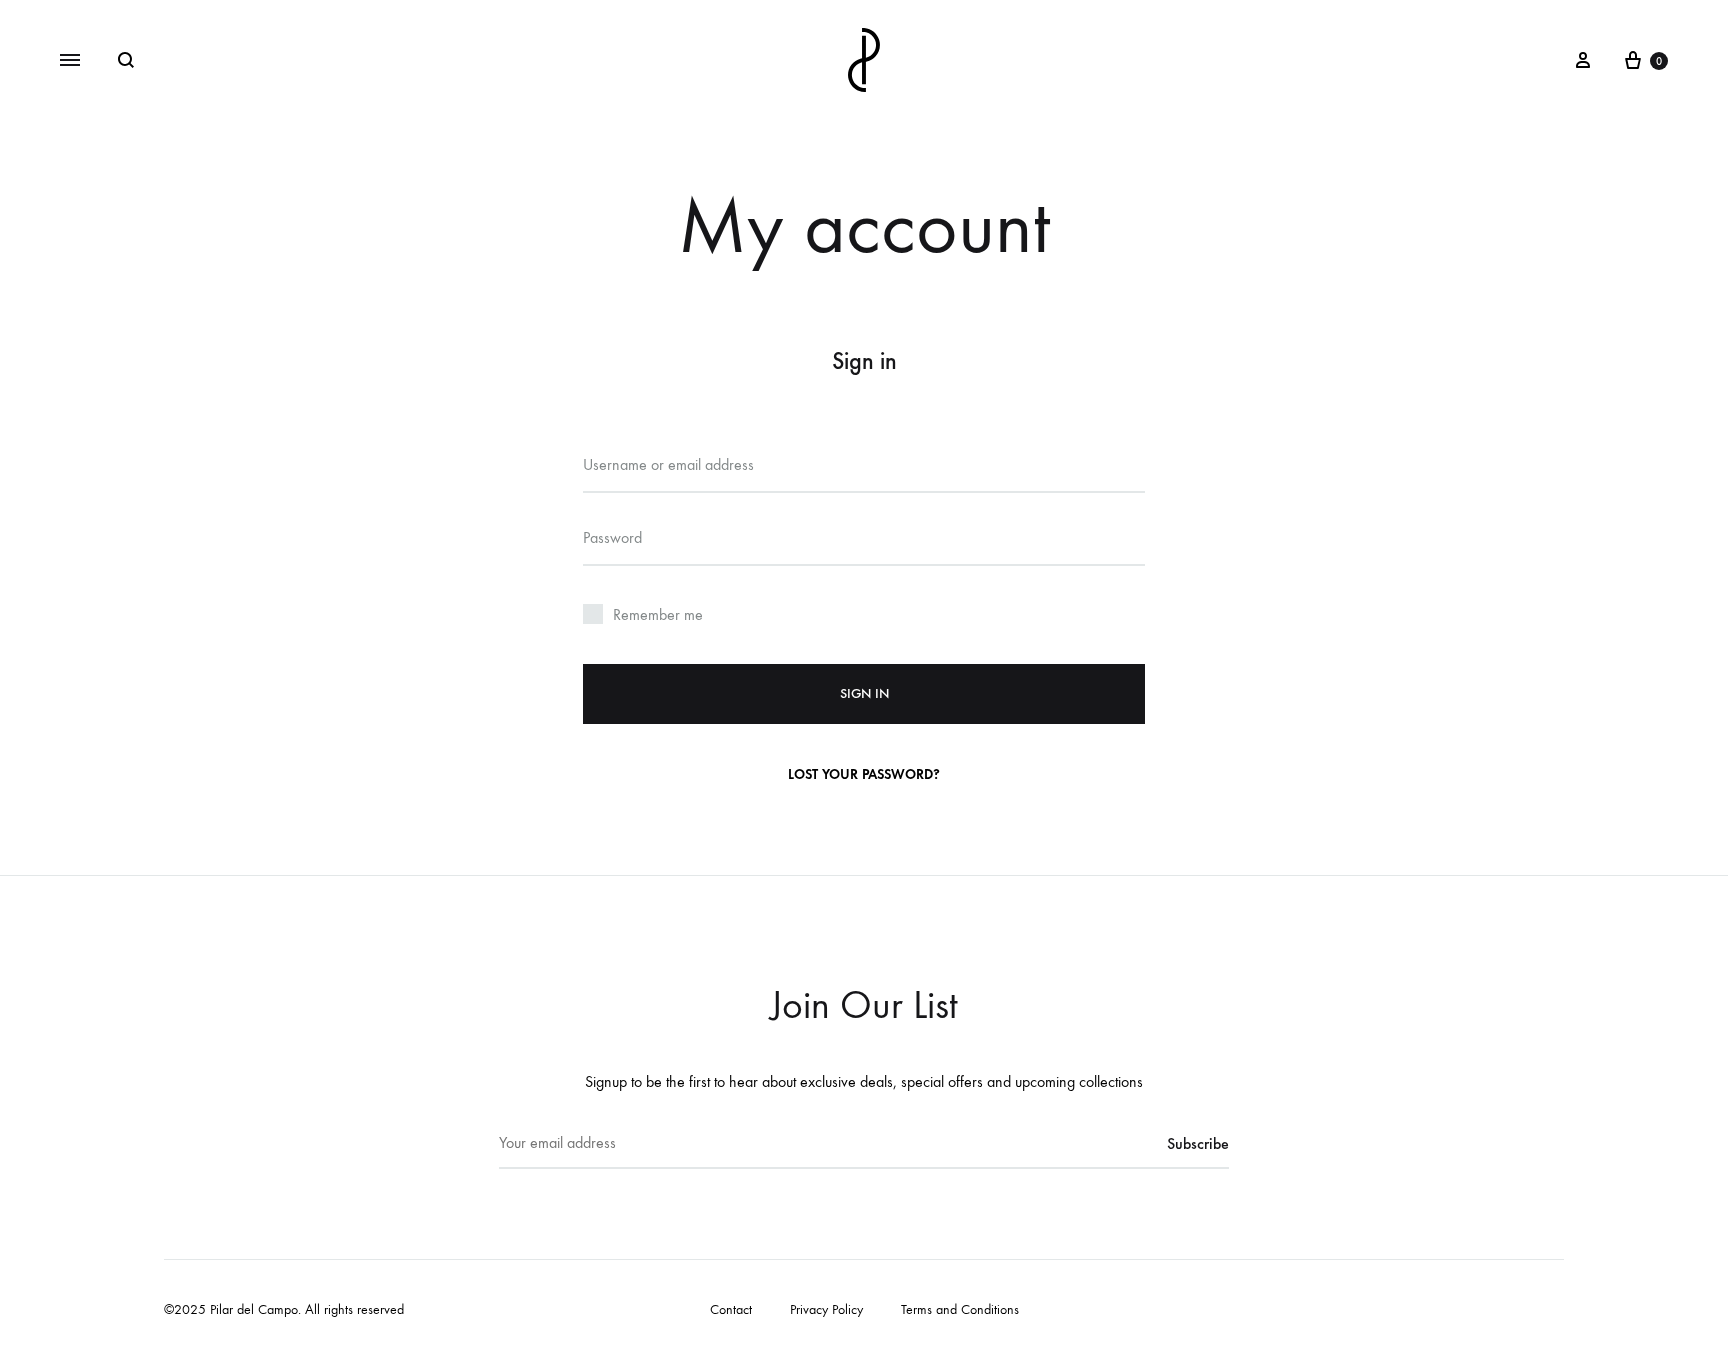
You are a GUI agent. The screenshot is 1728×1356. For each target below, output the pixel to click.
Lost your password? (864, 774)
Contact (731, 1309)
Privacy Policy (826, 1309)
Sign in (864, 693)
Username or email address (670, 464)
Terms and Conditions (960, 1309)
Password (614, 537)
